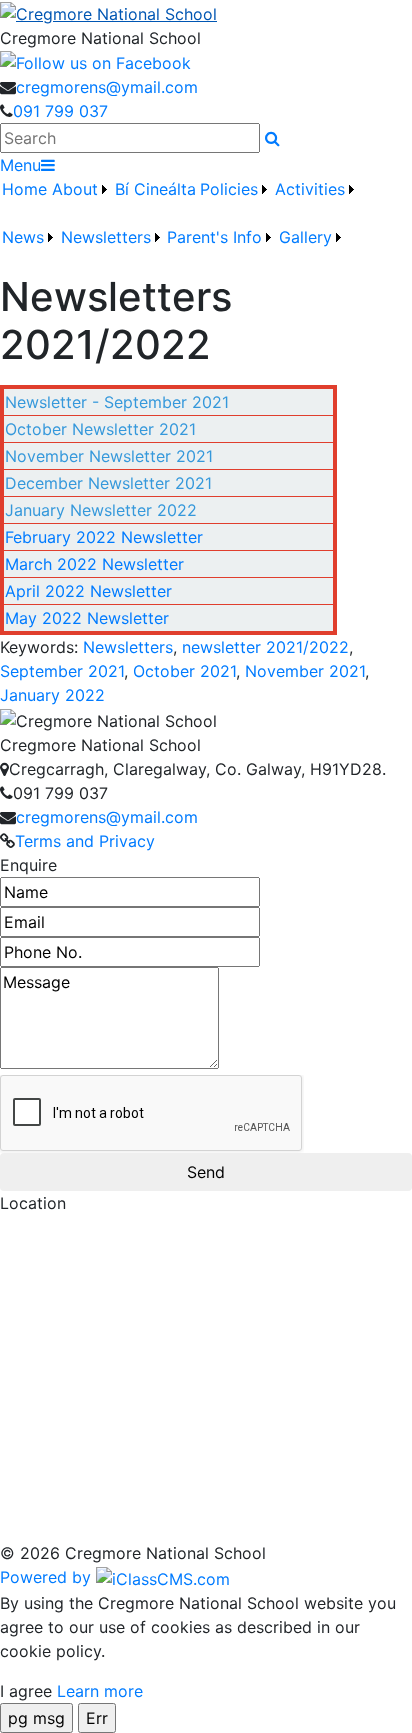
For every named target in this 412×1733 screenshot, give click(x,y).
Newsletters (128, 647)
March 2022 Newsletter (94, 564)
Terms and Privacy (85, 841)
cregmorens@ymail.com (107, 87)
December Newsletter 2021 (108, 483)
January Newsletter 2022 (101, 510)
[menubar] (206, 225)
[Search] (272, 138)
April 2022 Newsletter (88, 591)
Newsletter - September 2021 (117, 402)
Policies (229, 189)
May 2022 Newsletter (87, 618)
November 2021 (305, 671)
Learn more (100, 1691)
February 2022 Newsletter (104, 537)
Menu (20, 165)
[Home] (206, 13)
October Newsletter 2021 (100, 429)
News (23, 237)
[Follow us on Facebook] (95, 62)
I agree (26, 1691)
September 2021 (62, 671)
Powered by (48, 1577)
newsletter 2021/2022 (265, 647)
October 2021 (184, 671)
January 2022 (52, 695)
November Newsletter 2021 (109, 456)
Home (24, 189)
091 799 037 (60, 111)
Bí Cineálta (155, 189)
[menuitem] (25, 201)
